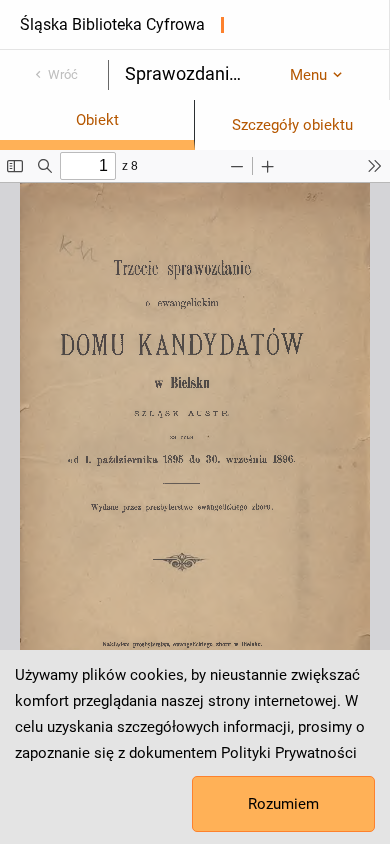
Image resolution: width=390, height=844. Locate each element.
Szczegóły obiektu (292, 125)
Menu (308, 75)
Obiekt (97, 120)
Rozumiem (283, 804)
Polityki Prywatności (289, 753)
